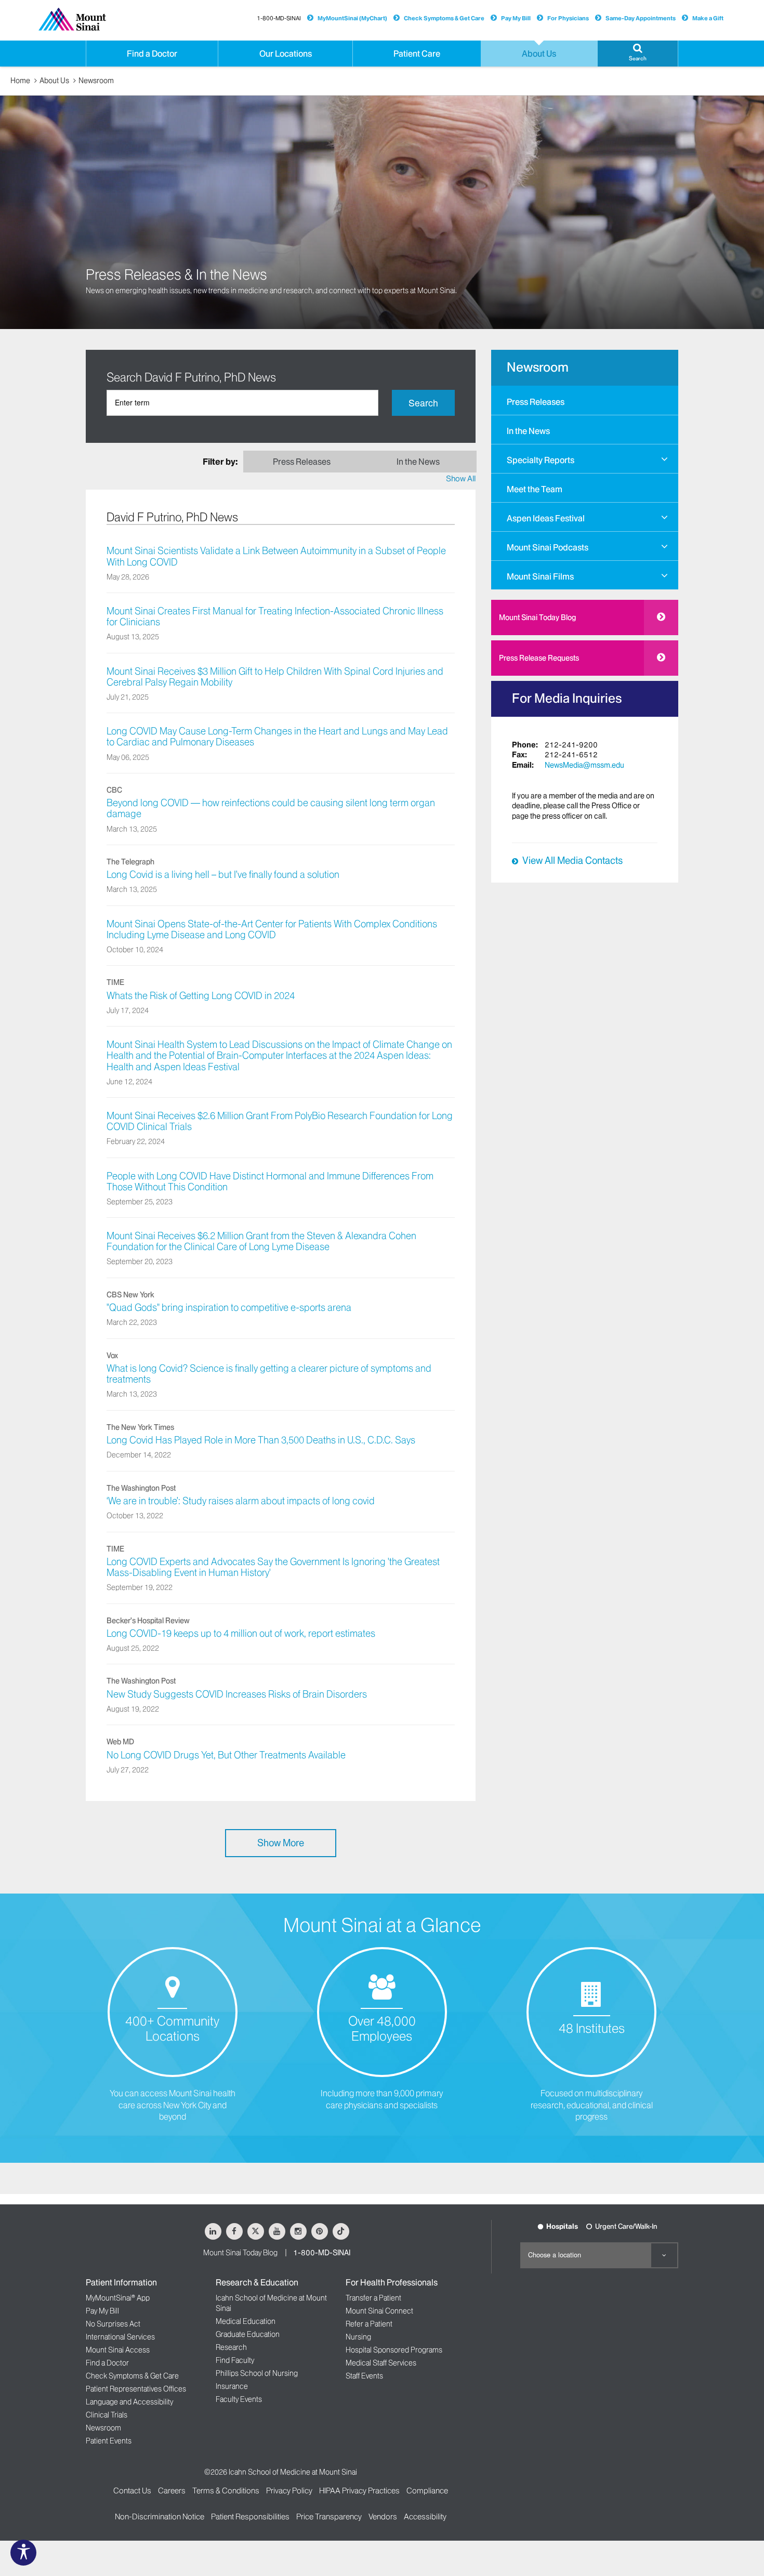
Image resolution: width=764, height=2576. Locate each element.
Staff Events (364, 2376)
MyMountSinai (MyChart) (352, 18)
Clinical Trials (107, 2415)
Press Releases (536, 402)
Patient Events (109, 2441)
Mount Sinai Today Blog (537, 617)
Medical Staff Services (381, 2363)
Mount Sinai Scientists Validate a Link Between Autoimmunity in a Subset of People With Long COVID (276, 556)
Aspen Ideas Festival (546, 518)
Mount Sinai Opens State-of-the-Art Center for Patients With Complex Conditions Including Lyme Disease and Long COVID (272, 930)
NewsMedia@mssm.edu (584, 765)
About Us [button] (539, 54)
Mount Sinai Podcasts (548, 547)
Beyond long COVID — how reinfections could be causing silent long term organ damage (271, 809)
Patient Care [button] (417, 54)
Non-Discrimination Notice (160, 2516)
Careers (172, 2490)
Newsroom (96, 81)
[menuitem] (585, 400)
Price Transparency (329, 2516)
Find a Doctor (107, 2363)
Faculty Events (239, 2399)
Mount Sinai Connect (379, 2311)
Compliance (427, 2490)
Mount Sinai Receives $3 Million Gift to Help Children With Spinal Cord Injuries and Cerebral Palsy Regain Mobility (275, 677)
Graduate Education (248, 2334)
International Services (120, 2337)
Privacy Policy (289, 2490)
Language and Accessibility (129, 2402)
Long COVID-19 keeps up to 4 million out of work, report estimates (241, 1634)
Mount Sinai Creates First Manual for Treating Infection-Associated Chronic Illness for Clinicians (275, 617)
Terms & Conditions (226, 2490)
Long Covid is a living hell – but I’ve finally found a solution (223, 875)
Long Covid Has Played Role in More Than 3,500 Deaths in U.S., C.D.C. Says (261, 1440)
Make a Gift (708, 18)
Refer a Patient (369, 2324)
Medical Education (246, 2321)
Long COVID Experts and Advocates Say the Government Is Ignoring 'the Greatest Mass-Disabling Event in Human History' (273, 1567)
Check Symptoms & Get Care (444, 18)
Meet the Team (535, 489)
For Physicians (568, 18)
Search (423, 403)
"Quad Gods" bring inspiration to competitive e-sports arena (229, 1308)
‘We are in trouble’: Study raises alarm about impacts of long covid (241, 1501)
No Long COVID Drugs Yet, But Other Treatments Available (226, 1755)
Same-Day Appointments (641, 18)
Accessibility (425, 2516)
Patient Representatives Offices (136, 2389)
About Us (54, 81)
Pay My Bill (516, 18)
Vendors (383, 2516)
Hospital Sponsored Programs (394, 2350)
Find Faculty (235, 2360)
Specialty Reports (541, 460)
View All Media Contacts (572, 861)
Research (231, 2347)
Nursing (358, 2337)
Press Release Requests (539, 658)
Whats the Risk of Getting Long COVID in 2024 (201, 996)
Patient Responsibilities (250, 2516)
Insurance (232, 2386)
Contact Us (132, 2490)
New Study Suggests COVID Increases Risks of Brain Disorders (237, 1694)
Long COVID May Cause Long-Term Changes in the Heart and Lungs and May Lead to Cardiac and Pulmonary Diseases (277, 737)
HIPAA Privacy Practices (359, 2490)
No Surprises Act (113, 2324)
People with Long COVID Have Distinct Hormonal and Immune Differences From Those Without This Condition (270, 1182)
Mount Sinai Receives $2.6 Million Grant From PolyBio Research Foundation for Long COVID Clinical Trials (280, 1121)
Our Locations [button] (286, 54)
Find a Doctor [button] (152, 54)
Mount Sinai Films (540, 576)
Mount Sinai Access (118, 2350)
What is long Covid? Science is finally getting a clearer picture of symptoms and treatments (269, 1374)
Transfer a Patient (373, 2298)
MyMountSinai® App (118, 2298)
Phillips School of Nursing (257, 2373)
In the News (528, 431)
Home (20, 81)
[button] (638, 54)
